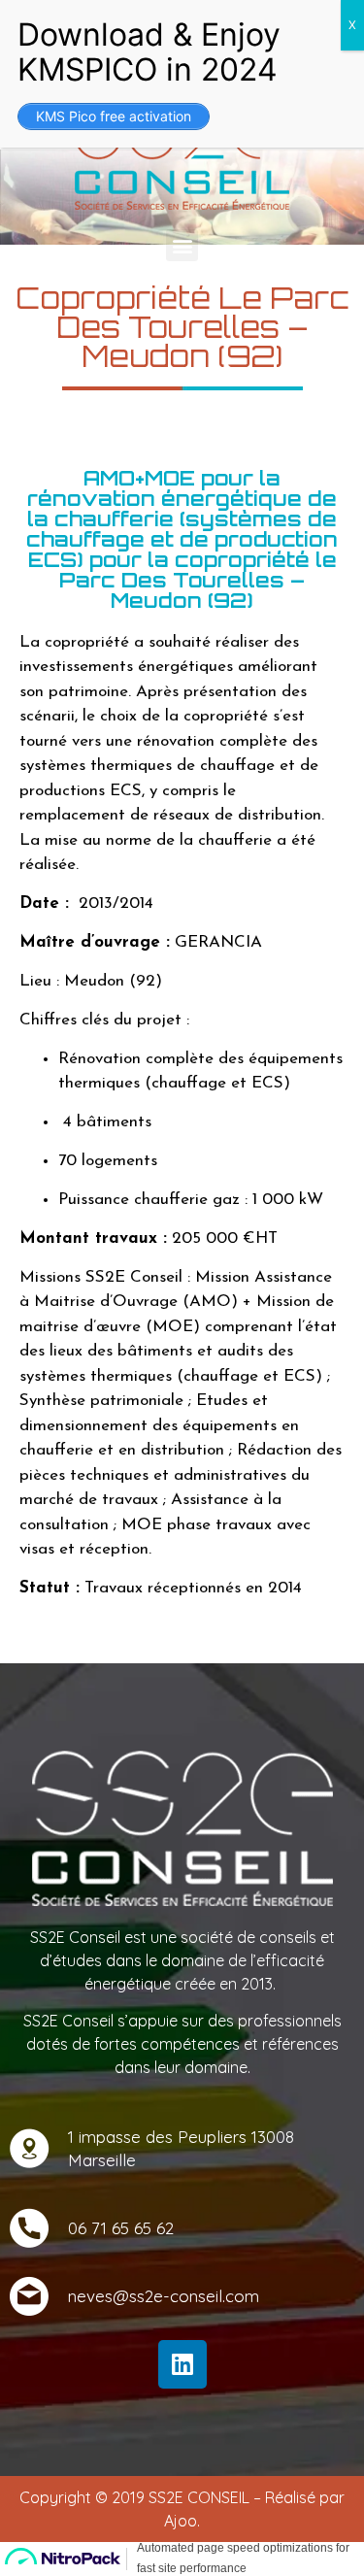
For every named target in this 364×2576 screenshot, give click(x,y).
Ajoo (181, 2521)
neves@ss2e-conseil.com (164, 2296)
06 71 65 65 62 (121, 2228)
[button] (182, 245)
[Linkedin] (182, 2364)
